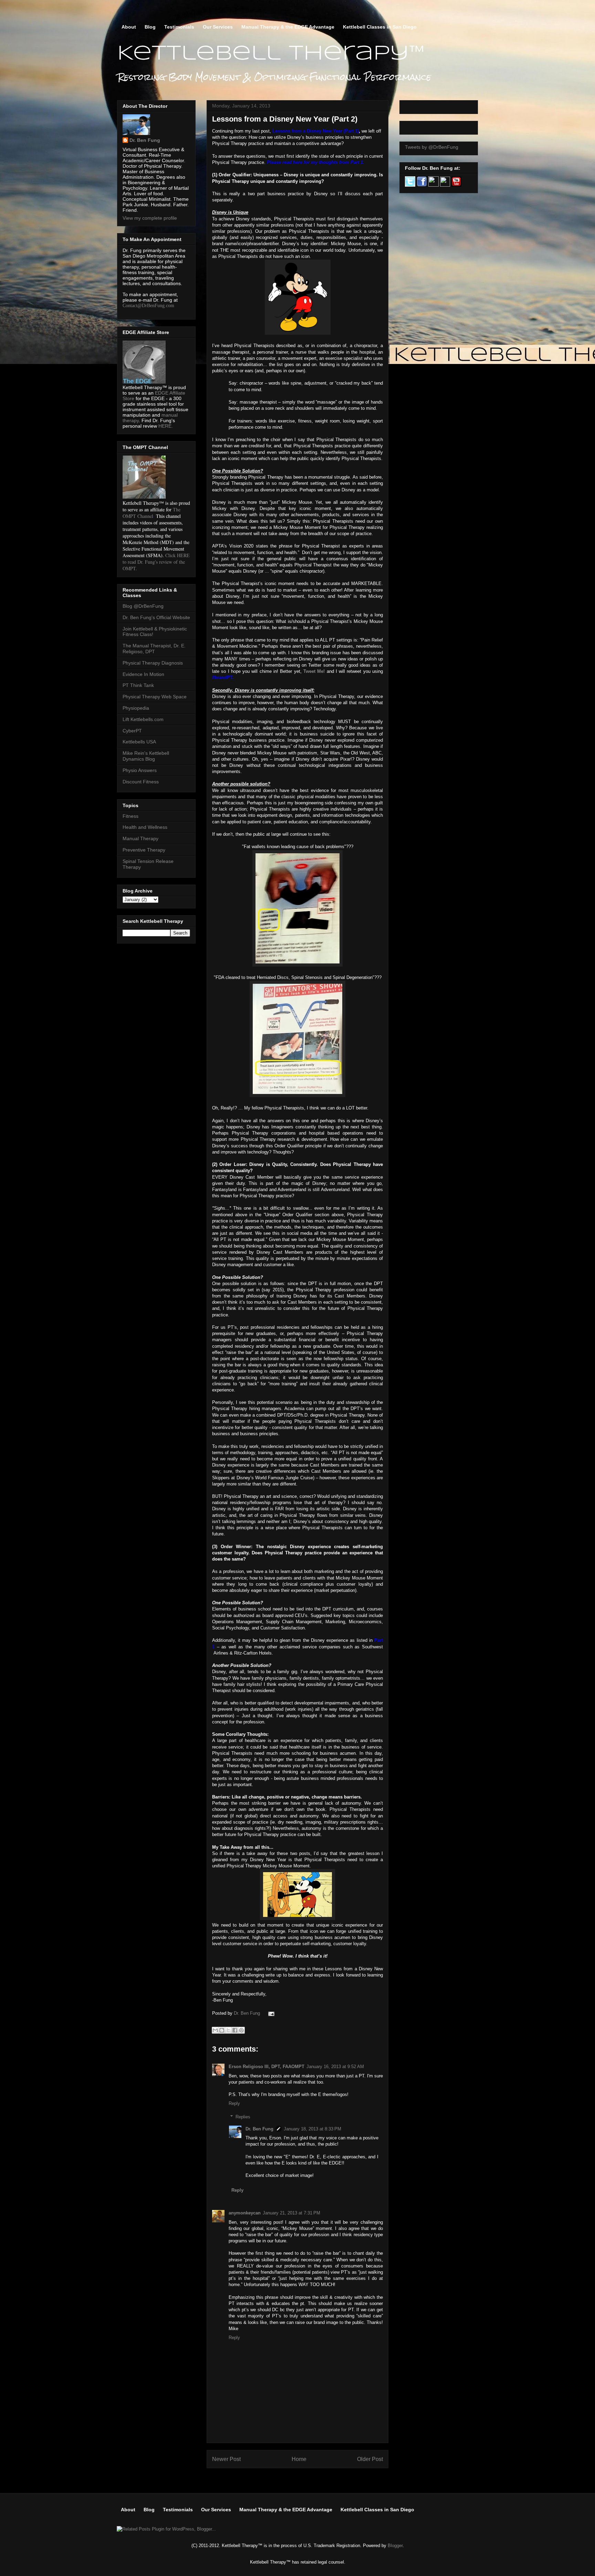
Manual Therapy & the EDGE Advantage (288, 27)
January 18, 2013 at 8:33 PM (312, 2129)
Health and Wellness (145, 827)
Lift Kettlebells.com (143, 719)
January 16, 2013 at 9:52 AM (335, 2067)
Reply (234, 2103)
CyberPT (132, 731)
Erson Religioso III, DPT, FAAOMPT (267, 2067)
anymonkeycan (245, 2213)
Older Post (370, 2459)
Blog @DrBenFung (143, 606)
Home (299, 2459)
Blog (150, 27)
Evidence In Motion (143, 674)
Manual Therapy (140, 838)
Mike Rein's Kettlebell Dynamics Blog (146, 756)
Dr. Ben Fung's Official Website (156, 617)
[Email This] (215, 2030)
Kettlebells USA (139, 742)
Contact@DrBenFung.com (148, 306)
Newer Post (226, 2459)
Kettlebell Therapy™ (271, 54)
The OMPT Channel (152, 513)
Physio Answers (140, 770)
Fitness (131, 816)
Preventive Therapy (144, 850)
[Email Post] (270, 2013)
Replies (243, 2117)
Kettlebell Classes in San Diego (380, 27)
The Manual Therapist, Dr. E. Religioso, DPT (154, 649)
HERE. (166, 426)
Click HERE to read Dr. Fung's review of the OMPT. (156, 562)
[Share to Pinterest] (241, 2030)
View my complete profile (150, 218)
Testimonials (179, 27)
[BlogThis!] (222, 2030)
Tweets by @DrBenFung (432, 147)
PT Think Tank (138, 685)
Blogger (395, 2546)
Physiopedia (136, 708)
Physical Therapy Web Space (155, 697)
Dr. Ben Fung (248, 2013)
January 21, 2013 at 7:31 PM (291, 2213)
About (129, 27)
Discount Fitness (141, 782)
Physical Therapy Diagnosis (153, 663)
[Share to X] (228, 2030)
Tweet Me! (314, 671)
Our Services (218, 27)
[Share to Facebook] (235, 2030)
